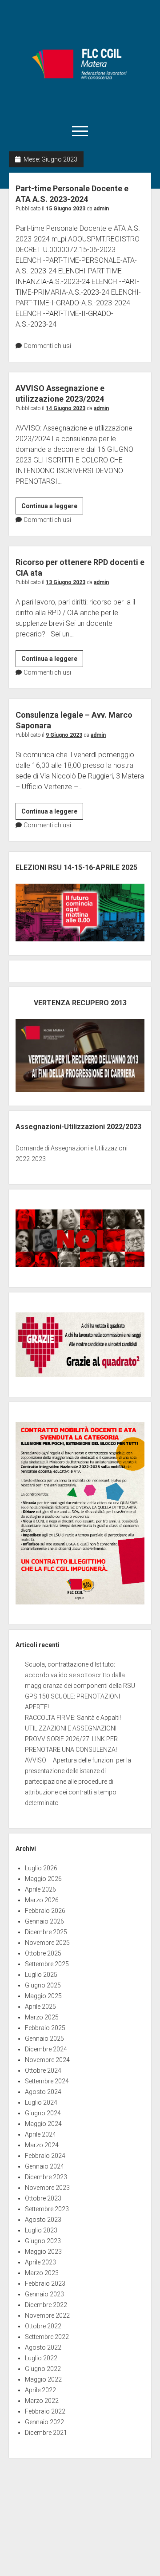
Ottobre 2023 (43, 2198)
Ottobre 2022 (43, 2326)
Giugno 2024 (43, 2113)
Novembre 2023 (47, 2188)
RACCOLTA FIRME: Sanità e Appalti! (73, 1718)
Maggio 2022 (43, 2379)
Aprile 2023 (40, 2262)
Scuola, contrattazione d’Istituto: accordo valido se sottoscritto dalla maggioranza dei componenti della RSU (80, 1675)
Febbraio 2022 (45, 2411)
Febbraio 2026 (45, 1911)
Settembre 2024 (47, 2081)
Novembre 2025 (47, 1943)
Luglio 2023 (41, 2230)
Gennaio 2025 (44, 2039)
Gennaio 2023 (44, 2294)
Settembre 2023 (47, 2209)
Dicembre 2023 (46, 2177)
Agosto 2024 (43, 2092)
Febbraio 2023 (45, 2284)
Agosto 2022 (43, 2347)
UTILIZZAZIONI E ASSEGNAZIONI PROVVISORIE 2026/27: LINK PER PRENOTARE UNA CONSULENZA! (71, 1739)
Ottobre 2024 (43, 2070)
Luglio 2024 (41, 2102)
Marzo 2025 (42, 2017)
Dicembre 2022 (46, 2305)
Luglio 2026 (41, 1868)
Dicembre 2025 (46, 1932)
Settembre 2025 (47, 1964)
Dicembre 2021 (46, 2433)
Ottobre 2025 (43, 1953)
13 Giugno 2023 (66, 582)
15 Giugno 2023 (66, 209)
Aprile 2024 (40, 2134)
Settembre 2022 (47, 2337)
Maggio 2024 (43, 2124)
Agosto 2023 (43, 2220)
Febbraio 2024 (45, 2156)
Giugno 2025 (43, 1985)
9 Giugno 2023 (64, 735)
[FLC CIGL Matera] (80, 109)
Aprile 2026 (40, 1889)
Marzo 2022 (42, 2401)
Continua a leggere (52, 508)
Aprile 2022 (40, 2390)
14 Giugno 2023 (66, 408)
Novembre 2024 (47, 2060)
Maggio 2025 (43, 1996)
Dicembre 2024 (46, 2049)
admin (101, 209)
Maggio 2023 (43, 2252)
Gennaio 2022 (44, 2422)
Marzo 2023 (42, 2273)
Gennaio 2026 (44, 1921)
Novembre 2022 (47, 2315)
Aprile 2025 (40, 2007)
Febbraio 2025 (45, 2028)
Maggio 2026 (43, 1879)
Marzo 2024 (42, 2145)
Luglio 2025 (41, 1975)
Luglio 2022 (41, 2358)
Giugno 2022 (43, 2369)
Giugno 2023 (43, 2241)
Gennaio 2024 (44, 2166)
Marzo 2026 (42, 1900)
